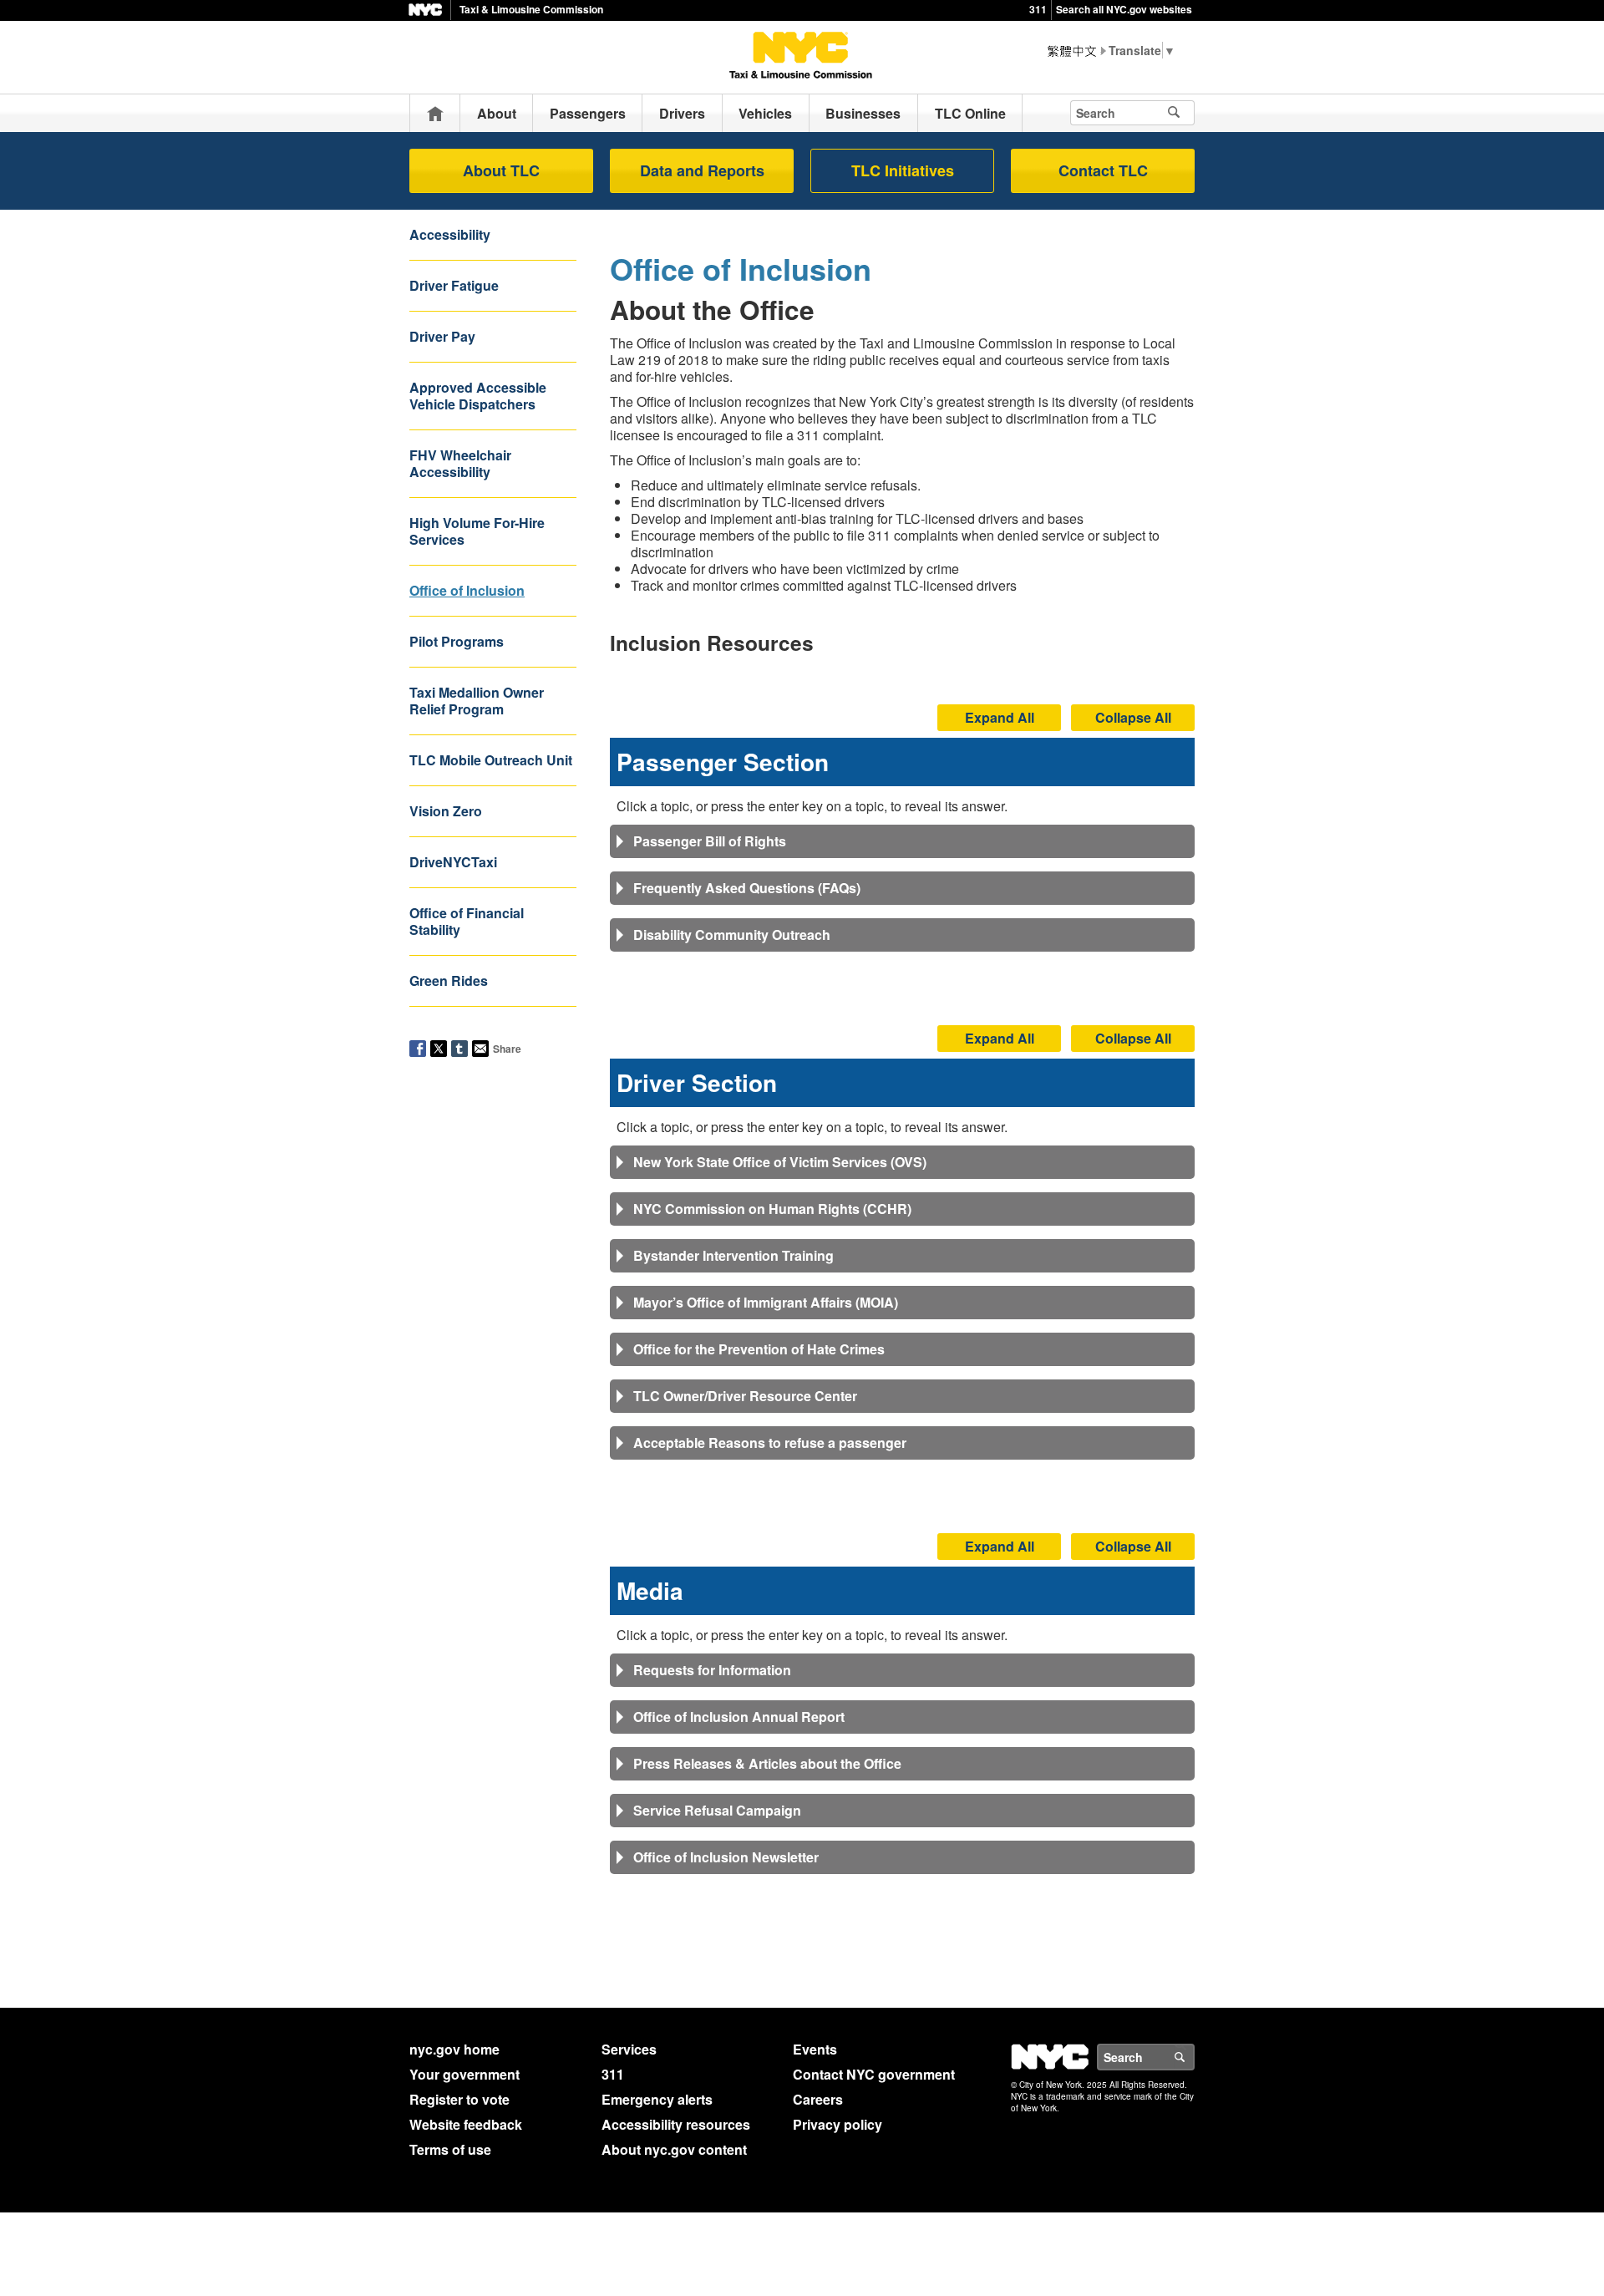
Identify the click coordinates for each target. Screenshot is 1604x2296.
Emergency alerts (657, 2099)
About (497, 113)
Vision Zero (446, 811)
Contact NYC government (874, 2074)
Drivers (682, 113)
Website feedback (466, 2124)
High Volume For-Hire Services (477, 531)
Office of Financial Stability (467, 921)
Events (815, 2049)
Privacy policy (838, 2124)
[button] (902, 841)
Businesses (863, 113)
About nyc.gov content (674, 2149)
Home (435, 113)
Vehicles (765, 113)
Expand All (1000, 717)
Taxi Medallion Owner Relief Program (477, 701)
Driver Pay (442, 336)
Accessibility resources (676, 2124)
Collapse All (1133, 717)
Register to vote (459, 2099)
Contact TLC (1103, 170)
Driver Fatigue (454, 285)
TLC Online (970, 113)
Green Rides (449, 980)
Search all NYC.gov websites (1124, 9)
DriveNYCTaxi (453, 862)
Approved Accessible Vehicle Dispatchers (478, 396)
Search (1194, 2057)
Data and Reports (702, 170)
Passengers (588, 113)
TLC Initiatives (903, 170)
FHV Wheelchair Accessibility (460, 463)
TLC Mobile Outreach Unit (491, 760)
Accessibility (450, 234)
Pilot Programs (457, 641)
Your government (464, 2074)
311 (1038, 9)
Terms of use (450, 2149)
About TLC (501, 170)
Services (629, 2049)
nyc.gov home (454, 2049)
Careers (818, 2099)
